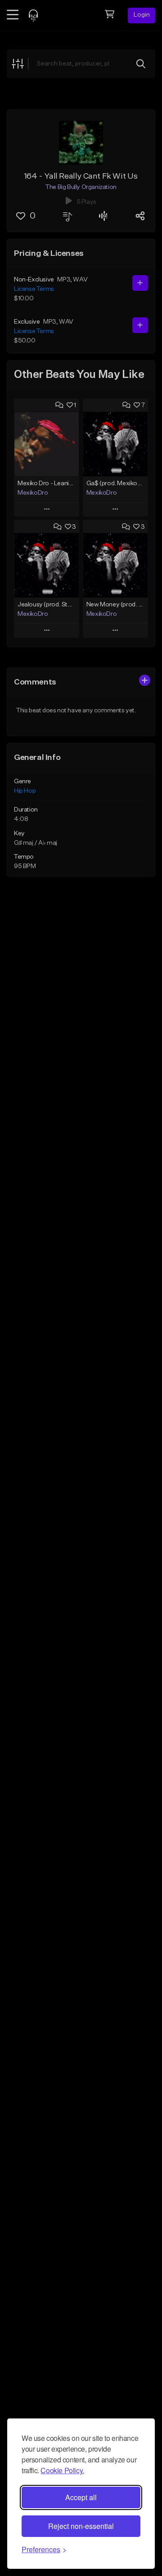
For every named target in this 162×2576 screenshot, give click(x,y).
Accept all (81, 2497)
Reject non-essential (81, 2526)
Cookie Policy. (62, 2470)
